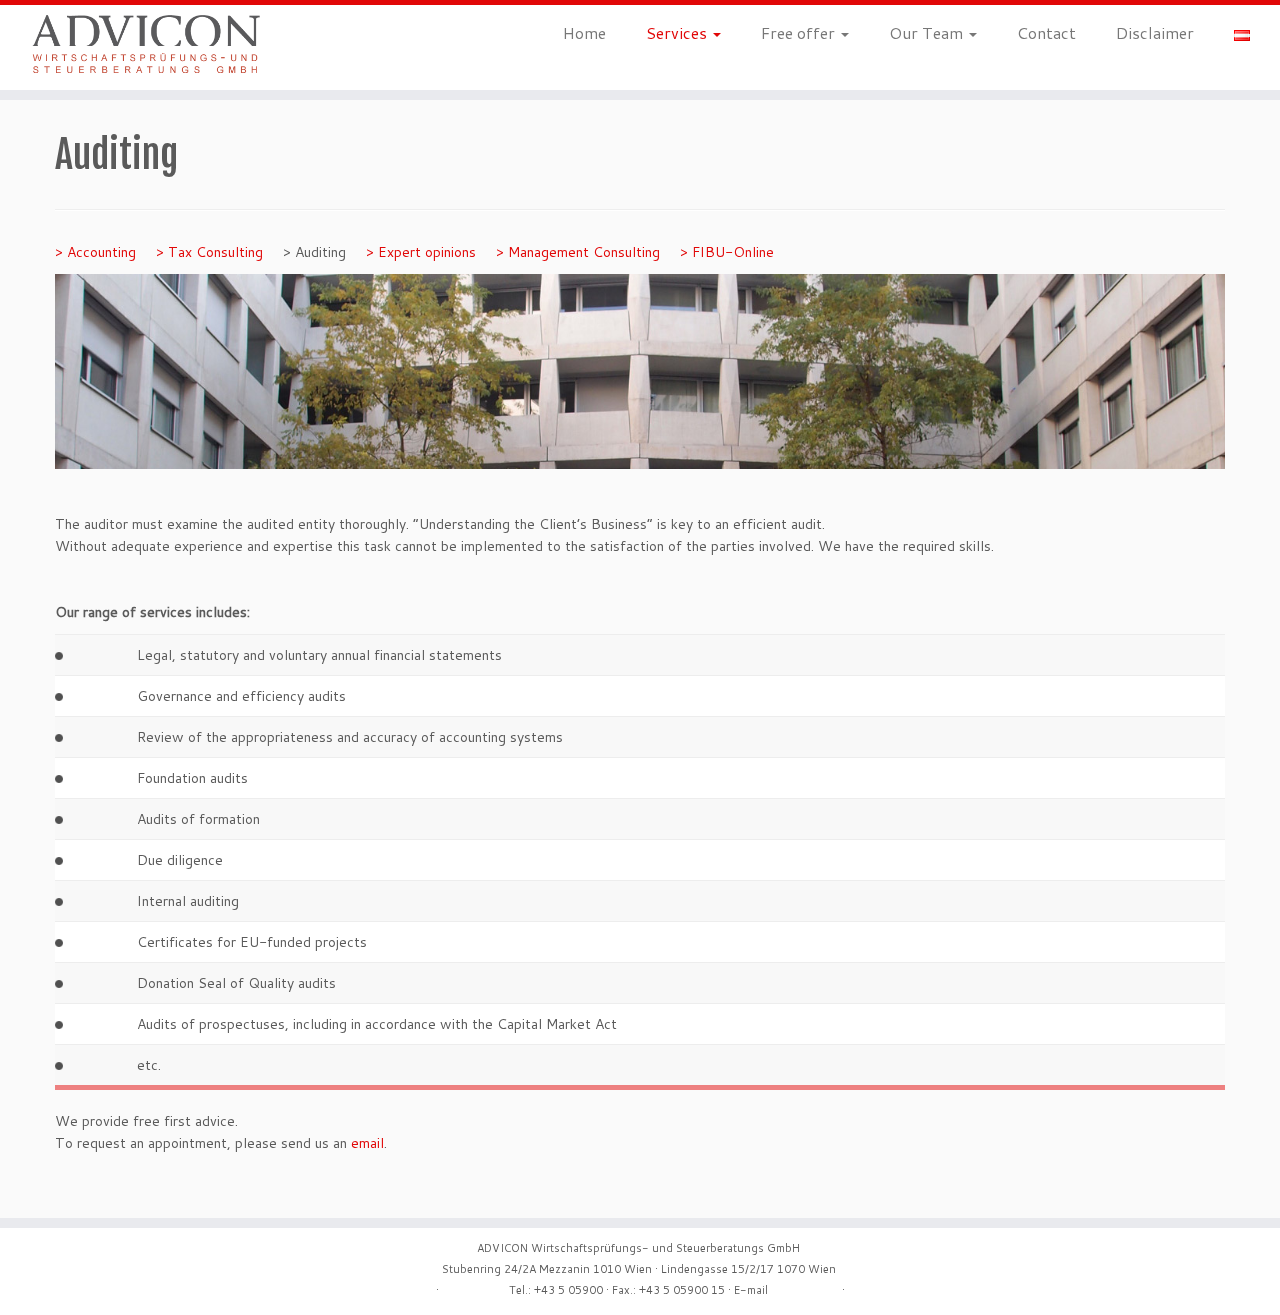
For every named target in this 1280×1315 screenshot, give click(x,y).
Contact (1046, 32)
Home (584, 32)
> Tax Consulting (209, 252)
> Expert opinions (421, 252)
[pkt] (59, 655)
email (367, 1143)
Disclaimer (1155, 32)
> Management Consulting (578, 252)
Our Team (928, 32)
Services (678, 32)
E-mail (751, 1290)
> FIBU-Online (727, 252)
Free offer (800, 32)
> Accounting (95, 252)
